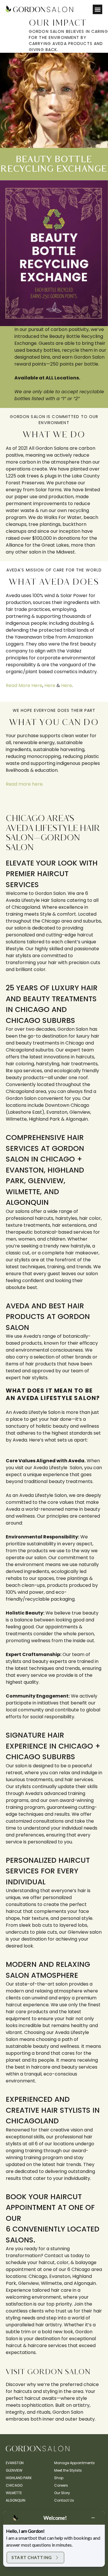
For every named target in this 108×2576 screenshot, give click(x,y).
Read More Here (24, 685)
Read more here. (25, 784)
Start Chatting (32, 2557)
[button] (97, 9)
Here (50, 685)
